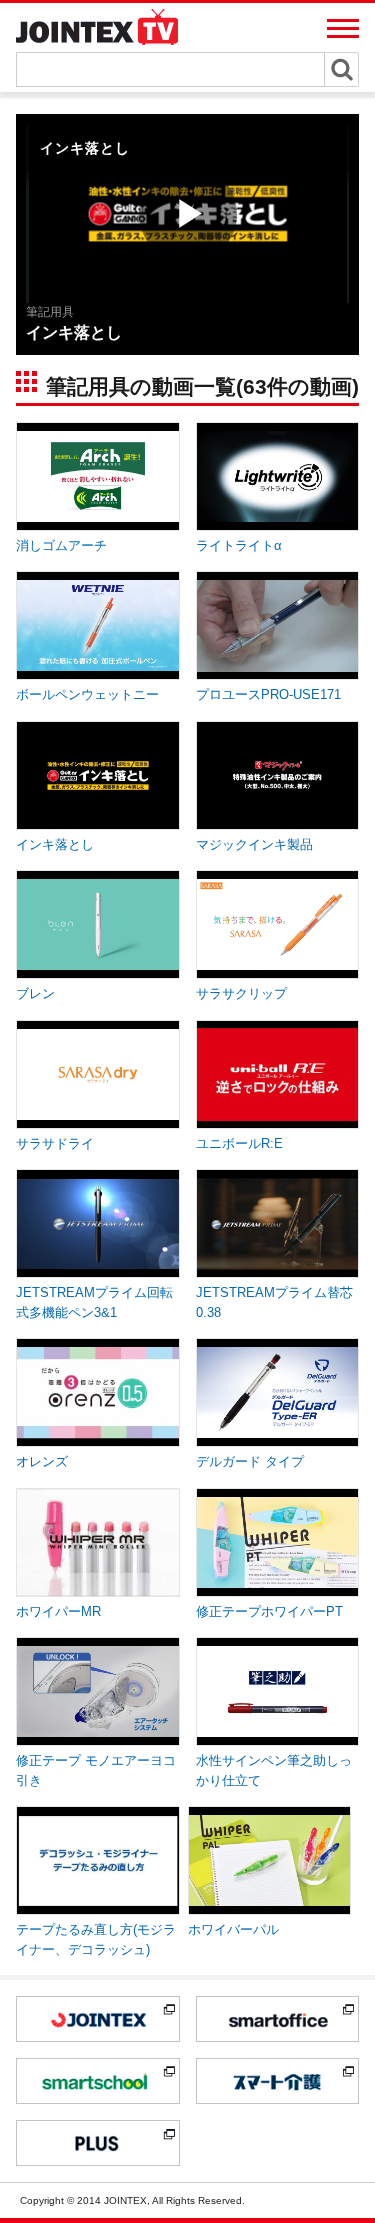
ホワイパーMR (58, 1611)
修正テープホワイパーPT (269, 1611)
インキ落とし (55, 844)
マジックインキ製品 (254, 844)
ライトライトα (239, 545)
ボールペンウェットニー (87, 694)
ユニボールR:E (239, 1143)
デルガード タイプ (250, 1461)
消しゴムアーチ (61, 545)
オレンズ (42, 1461)
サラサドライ (55, 1143)
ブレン (35, 993)
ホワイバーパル (233, 1929)
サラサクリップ (241, 993)
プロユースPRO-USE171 (268, 694)
